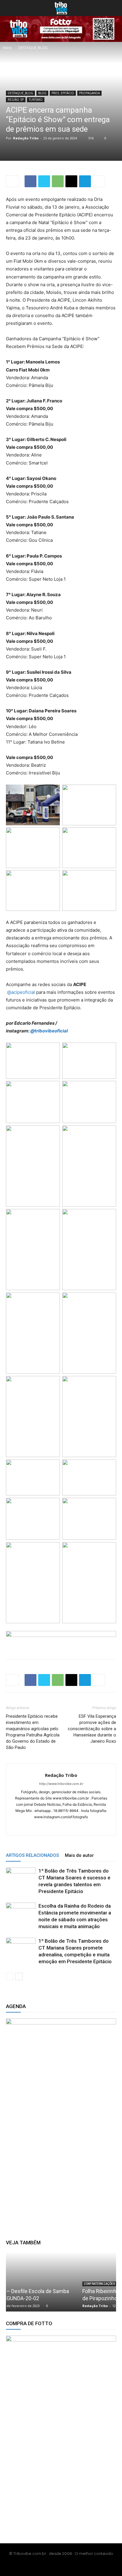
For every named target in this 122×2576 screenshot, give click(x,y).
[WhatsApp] (58, 181)
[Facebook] (30, 181)
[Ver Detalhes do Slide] (61, 2117)
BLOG (42, 93)
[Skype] (67, 1827)
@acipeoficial (21, 992)
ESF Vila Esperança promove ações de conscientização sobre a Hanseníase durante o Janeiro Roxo (92, 1729)
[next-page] (19, 1976)
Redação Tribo (26, 138)
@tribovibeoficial (49, 1031)
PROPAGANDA (89, 93)
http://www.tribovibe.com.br (61, 1784)
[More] (99, 181)
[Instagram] (55, 1827)
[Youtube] (71, 2566)
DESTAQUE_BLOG (33, 48)
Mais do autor (79, 1855)
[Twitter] (44, 181)
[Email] (71, 181)
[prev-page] (10, 1976)
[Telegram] (85, 181)
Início (7, 48)
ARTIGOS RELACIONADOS (32, 1855)
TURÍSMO (36, 100)
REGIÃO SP (16, 100)
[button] (10, 8)
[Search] (114, 8)
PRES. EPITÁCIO (63, 93)
